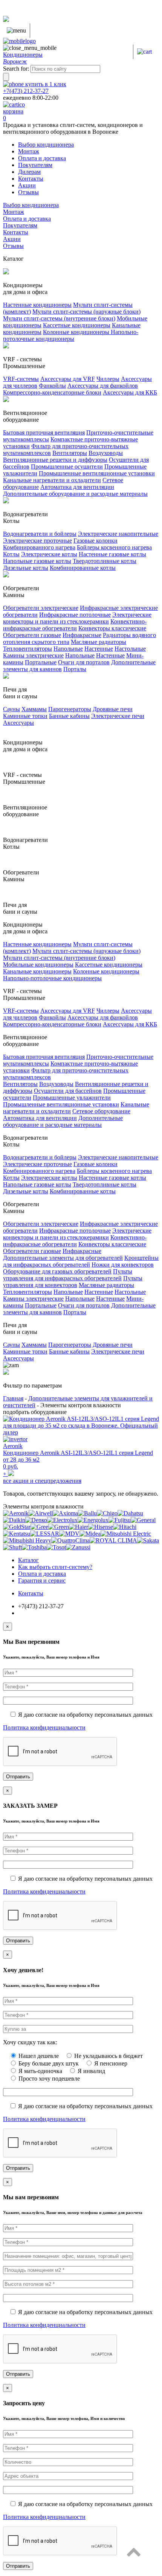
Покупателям (35, 165)
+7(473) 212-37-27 (26, 91)
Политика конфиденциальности (44, 1727)
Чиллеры (108, 379)
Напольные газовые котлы (37, 561)
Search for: (16, 69)
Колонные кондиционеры (77, 332)
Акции (27, 185)
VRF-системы (21, 379)
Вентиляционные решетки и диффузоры (55, 460)
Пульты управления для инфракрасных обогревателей (68, 1275)
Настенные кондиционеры (37, 305)
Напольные (68, 649)
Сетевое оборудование (101, 1111)
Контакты (31, 179)
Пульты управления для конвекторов (73, 1282)
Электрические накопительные (118, 534)
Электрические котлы (49, 554)
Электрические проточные (37, 541)
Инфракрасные (82, 635)
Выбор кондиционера (46, 145)
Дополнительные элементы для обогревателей (63, 1258)
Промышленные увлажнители (72, 1098)
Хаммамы (34, 709)
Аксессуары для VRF (68, 379)
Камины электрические (33, 655)
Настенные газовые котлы (112, 554)
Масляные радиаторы (99, 642)
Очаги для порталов (84, 662)
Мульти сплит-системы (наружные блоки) (86, 312)
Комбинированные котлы (83, 568)
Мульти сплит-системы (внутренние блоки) (59, 318)
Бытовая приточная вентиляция (44, 432)
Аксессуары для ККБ (130, 392)
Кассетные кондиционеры (77, 325)
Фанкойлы (52, 386)
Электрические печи (118, 716)
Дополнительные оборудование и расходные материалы (75, 494)
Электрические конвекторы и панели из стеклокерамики (77, 618)
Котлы (11, 554)
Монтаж (29, 151)
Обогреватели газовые (32, 635)
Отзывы (28, 192)
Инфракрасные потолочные (75, 615)
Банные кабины (69, 716)
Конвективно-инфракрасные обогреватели (75, 625)
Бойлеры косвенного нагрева (114, 547)
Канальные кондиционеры (37, 971)
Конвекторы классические (112, 628)
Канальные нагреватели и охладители (52, 480)
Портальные (41, 662)
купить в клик (45, 84)
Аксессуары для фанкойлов (103, 386)
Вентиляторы (70, 453)
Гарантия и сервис (42, 1580)
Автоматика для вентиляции (77, 487)
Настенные (99, 649)
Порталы (75, 669)
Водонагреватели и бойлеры (40, 534)
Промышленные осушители (67, 466)
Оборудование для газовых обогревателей (57, 1271)
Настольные (130, 649)
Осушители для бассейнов (68, 1091)
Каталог (28, 1560)
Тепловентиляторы (28, 649)
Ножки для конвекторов (123, 1265)
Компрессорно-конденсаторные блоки (52, 392)
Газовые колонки (96, 541)
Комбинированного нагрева (39, 547)
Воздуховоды (106, 453)
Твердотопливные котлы (105, 561)
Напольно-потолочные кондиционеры (71, 335)
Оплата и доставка (42, 158)
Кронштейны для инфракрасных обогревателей (81, 1261)
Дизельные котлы (26, 568)
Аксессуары (18, 723)
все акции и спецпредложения (42, 1481)
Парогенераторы (70, 709)
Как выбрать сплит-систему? (55, 1567)
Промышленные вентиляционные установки (97, 473)
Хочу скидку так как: (30, 2042)
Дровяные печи (113, 709)
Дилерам (29, 172)
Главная (13, 1398)
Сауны (11, 709)
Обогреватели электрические (41, 608)
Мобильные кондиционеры (38, 965)
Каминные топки (25, 716)
